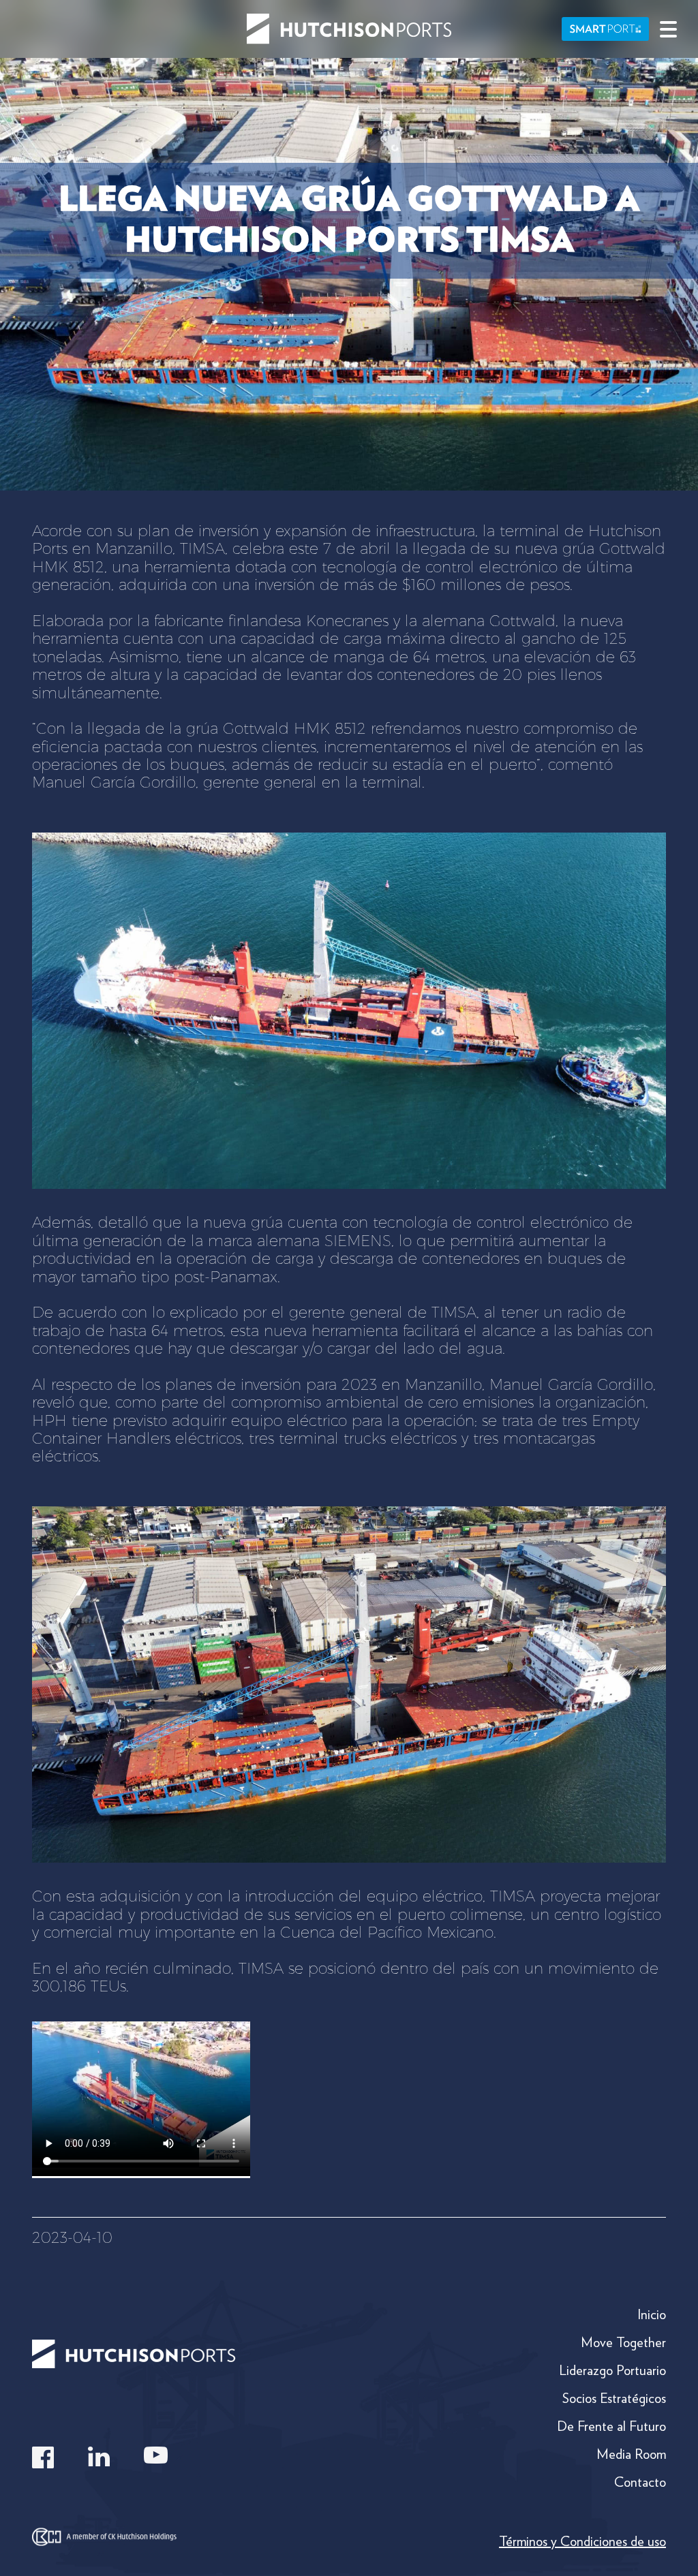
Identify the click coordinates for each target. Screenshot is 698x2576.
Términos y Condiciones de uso (582, 2541)
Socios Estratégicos (614, 2398)
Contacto (640, 2482)
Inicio (652, 2314)
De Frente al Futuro (611, 2426)
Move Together (623, 2342)
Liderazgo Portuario (612, 2370)
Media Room (631, 2454)
